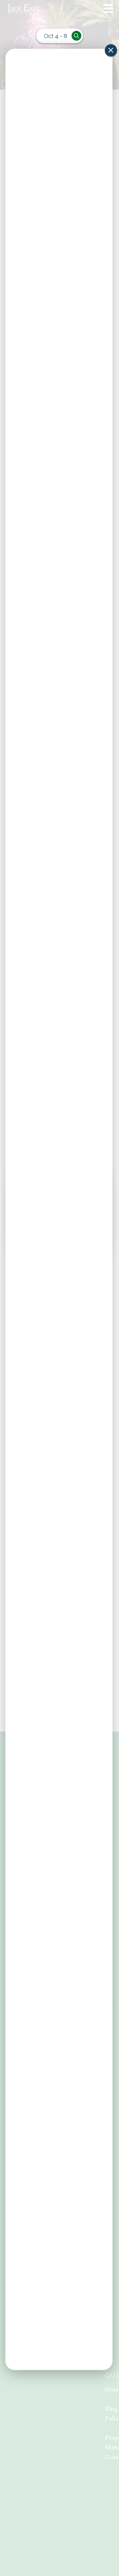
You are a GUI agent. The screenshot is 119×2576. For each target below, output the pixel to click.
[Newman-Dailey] (40, 9)
